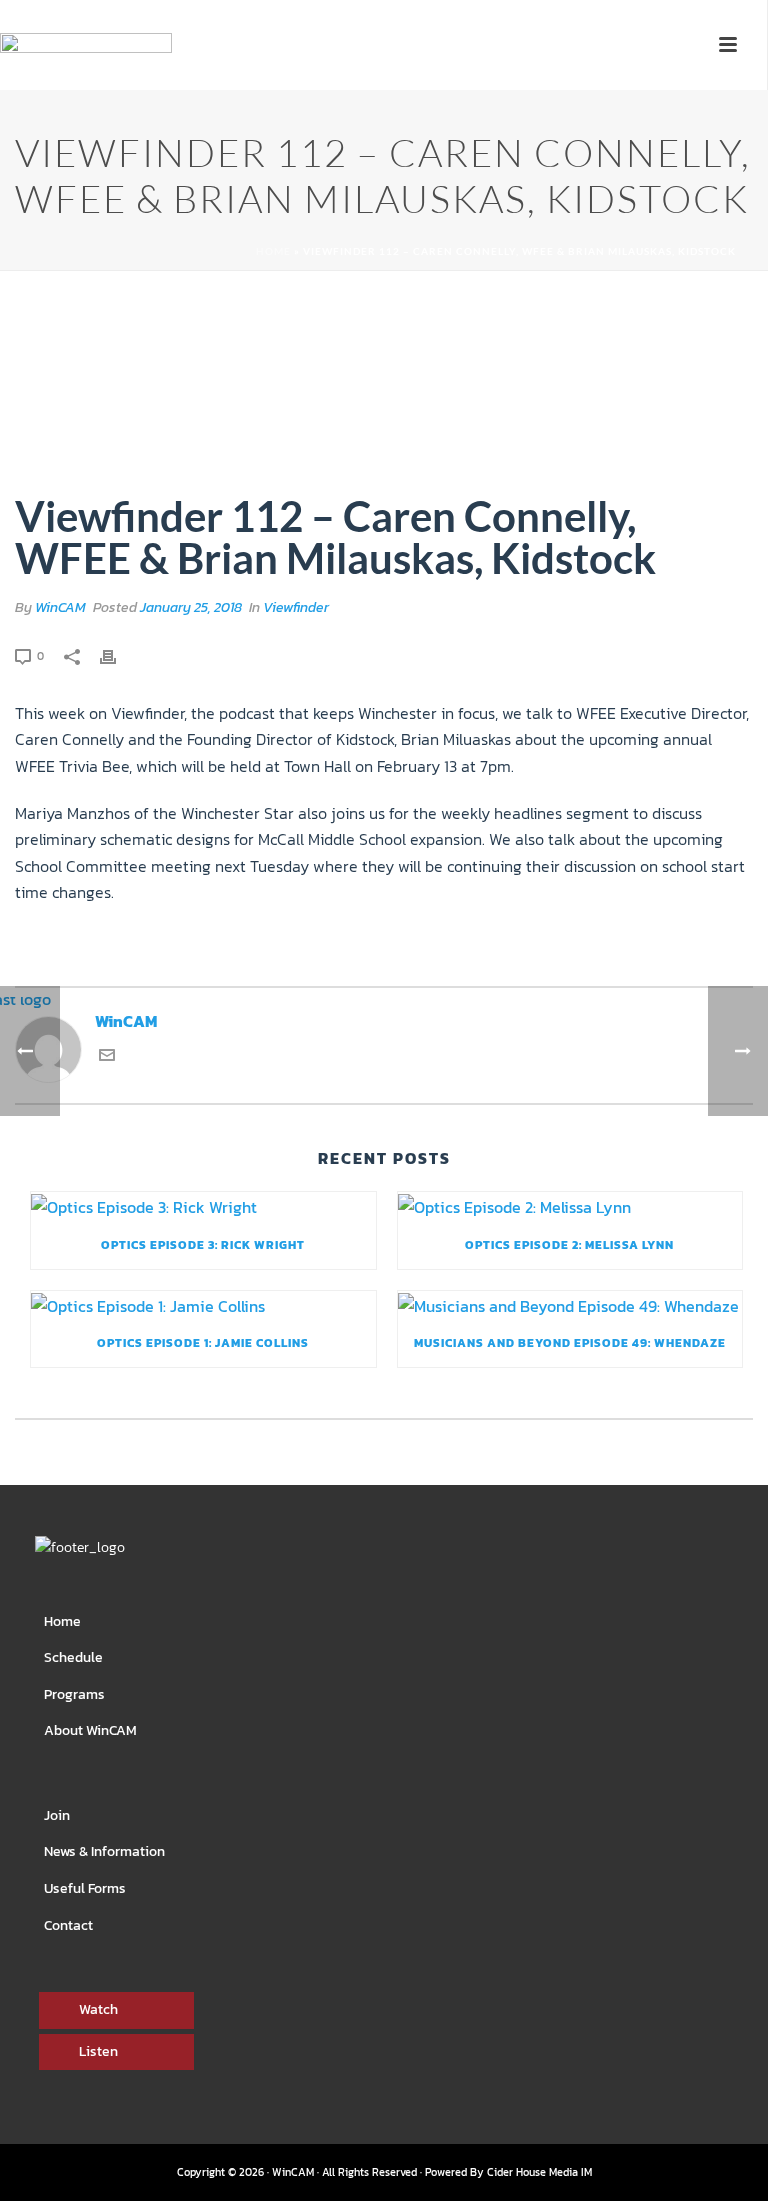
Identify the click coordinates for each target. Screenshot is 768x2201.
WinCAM (60, 607)
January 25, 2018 (191, 607)
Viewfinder (296, 607)
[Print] (118, 654)
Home (273, 251)
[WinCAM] (86, 76)
